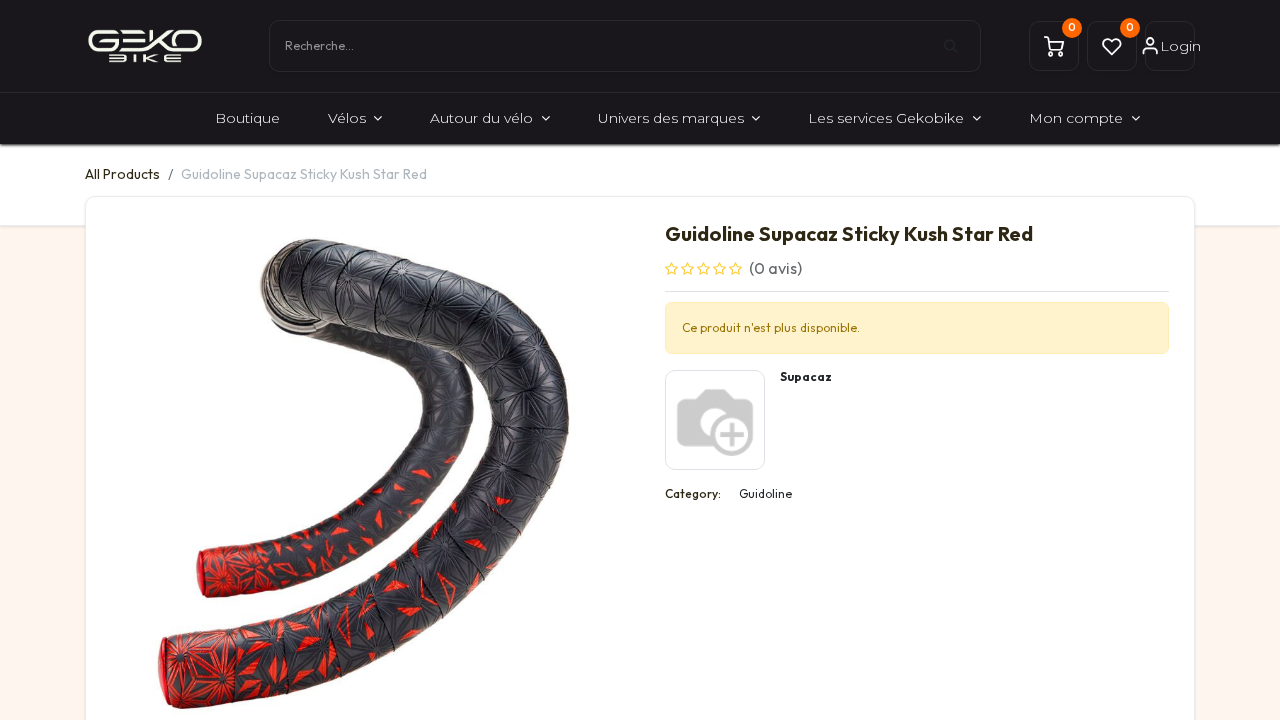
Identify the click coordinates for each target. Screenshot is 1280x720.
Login (1177, 46)
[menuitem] (247, 118)
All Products (122, 174)
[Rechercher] (962, 46)
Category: (693, 493)
